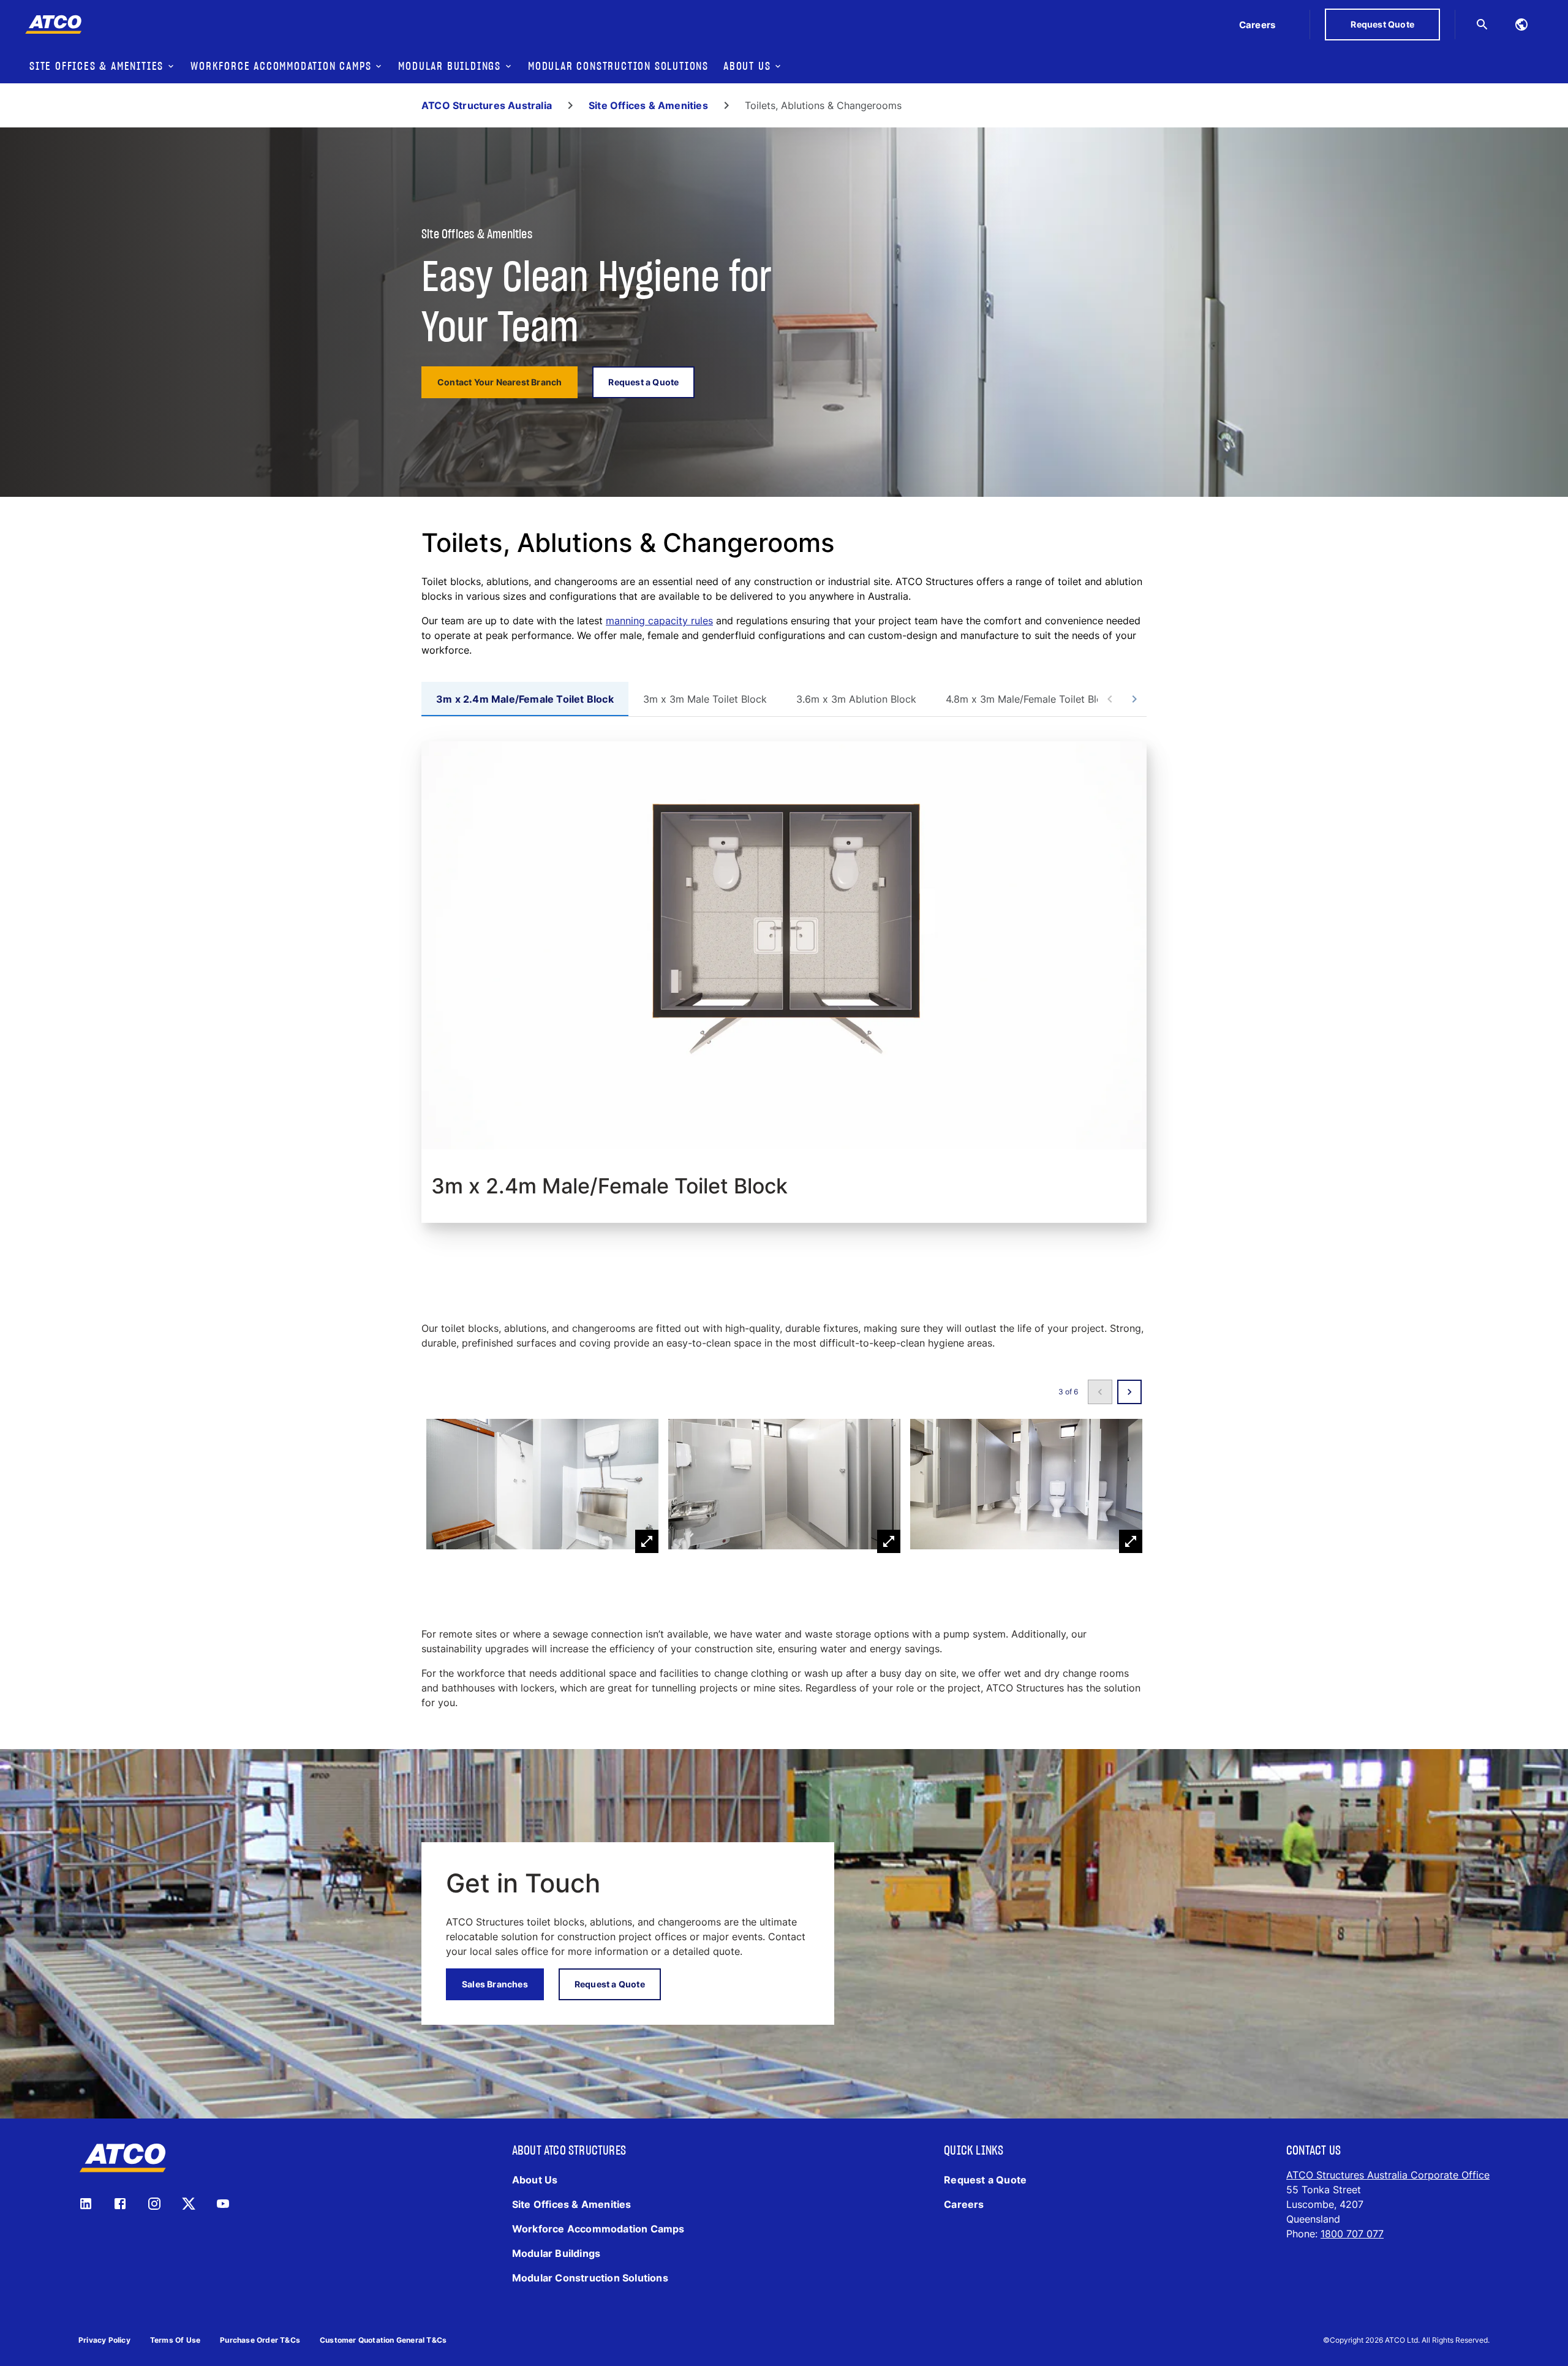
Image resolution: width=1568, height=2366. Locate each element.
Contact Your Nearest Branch (499, 382)
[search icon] (1482, 25)
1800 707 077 (1352, 2234)
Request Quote (1382, 24)
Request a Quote (643, 382)
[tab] (525, 699)
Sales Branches (495, 1984)
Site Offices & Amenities (648, 105)
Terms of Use (175, 2340)
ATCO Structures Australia (487, 105)
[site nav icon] (1521, 25)
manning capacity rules (659, 621)
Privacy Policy (104, 2340)
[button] (542, 1486)
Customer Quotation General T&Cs (383, 2340)
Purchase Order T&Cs (260, 2340)
